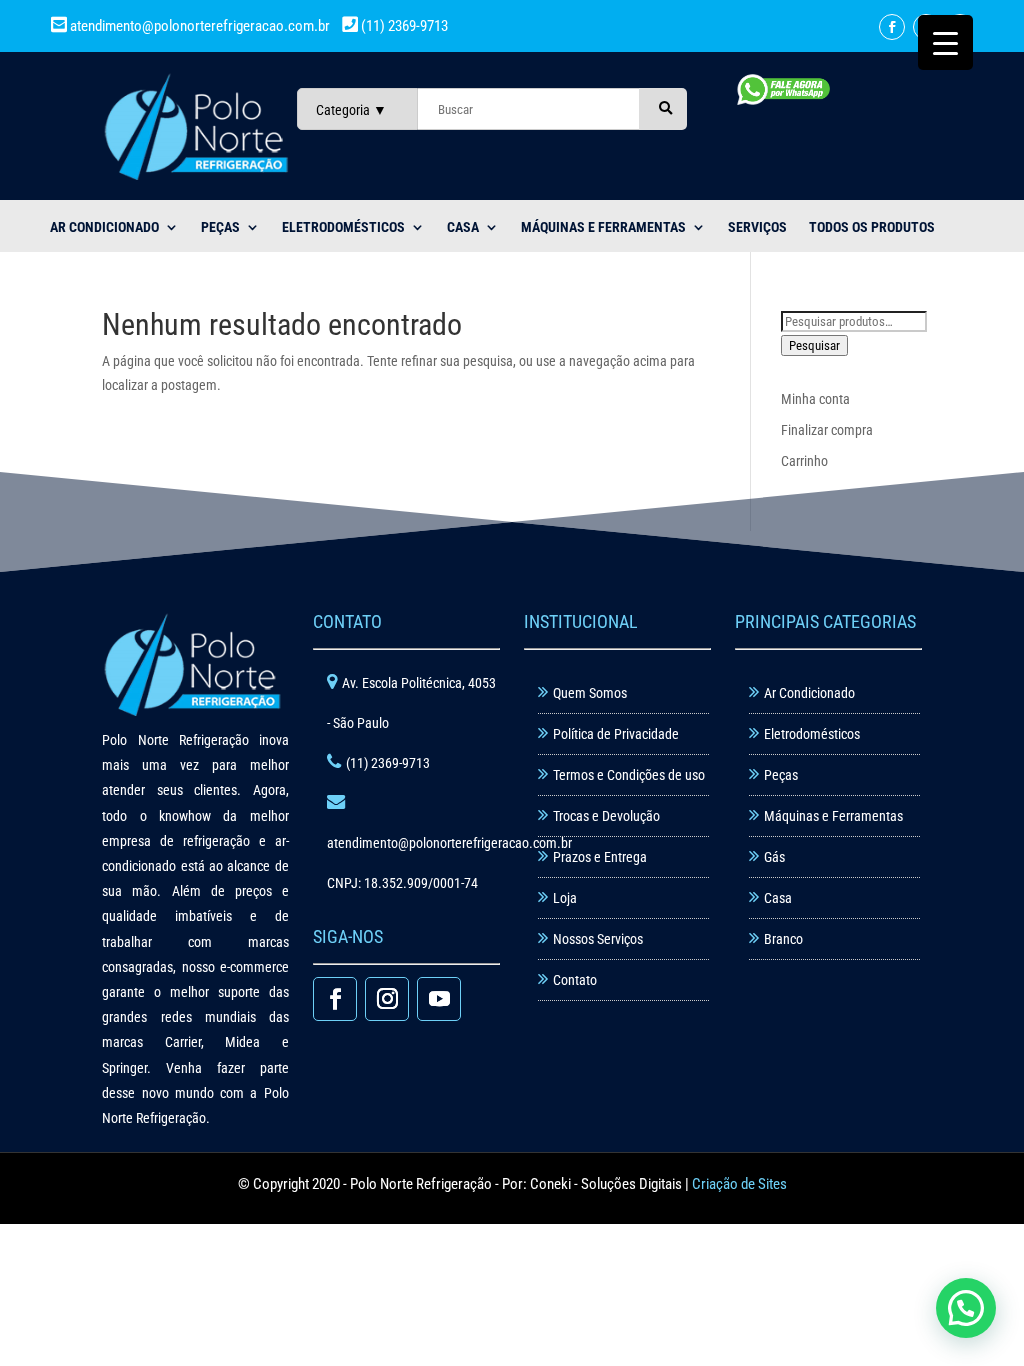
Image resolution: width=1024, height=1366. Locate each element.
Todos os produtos (872, 227)
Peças (781, 775)
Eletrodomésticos (343, 227)
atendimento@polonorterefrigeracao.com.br (200, 26)
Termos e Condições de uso (629, 775)
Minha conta (815, 399)
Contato (575, 980)
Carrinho (804, 461)
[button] (966, 1308)
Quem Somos (590, 693)
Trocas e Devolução (606, 816)
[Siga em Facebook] (892, 27)
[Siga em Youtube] (439, 999)
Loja (565, 898)
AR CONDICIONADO (104, 227)
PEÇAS (220, 227)
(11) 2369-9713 (403, 26)
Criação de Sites (739, 1184)
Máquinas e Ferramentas (603, 227)
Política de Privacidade (616, 734)
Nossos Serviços (598, 939)
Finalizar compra (827, 430)
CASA (463, 227)
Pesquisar (814, 345)
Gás (774, 857)
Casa (778, 898)
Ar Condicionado (809, 693)
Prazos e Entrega (600, 857)
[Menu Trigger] (945, 42)
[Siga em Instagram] (387, 999)
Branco (783, 939)
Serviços (757, 227)
